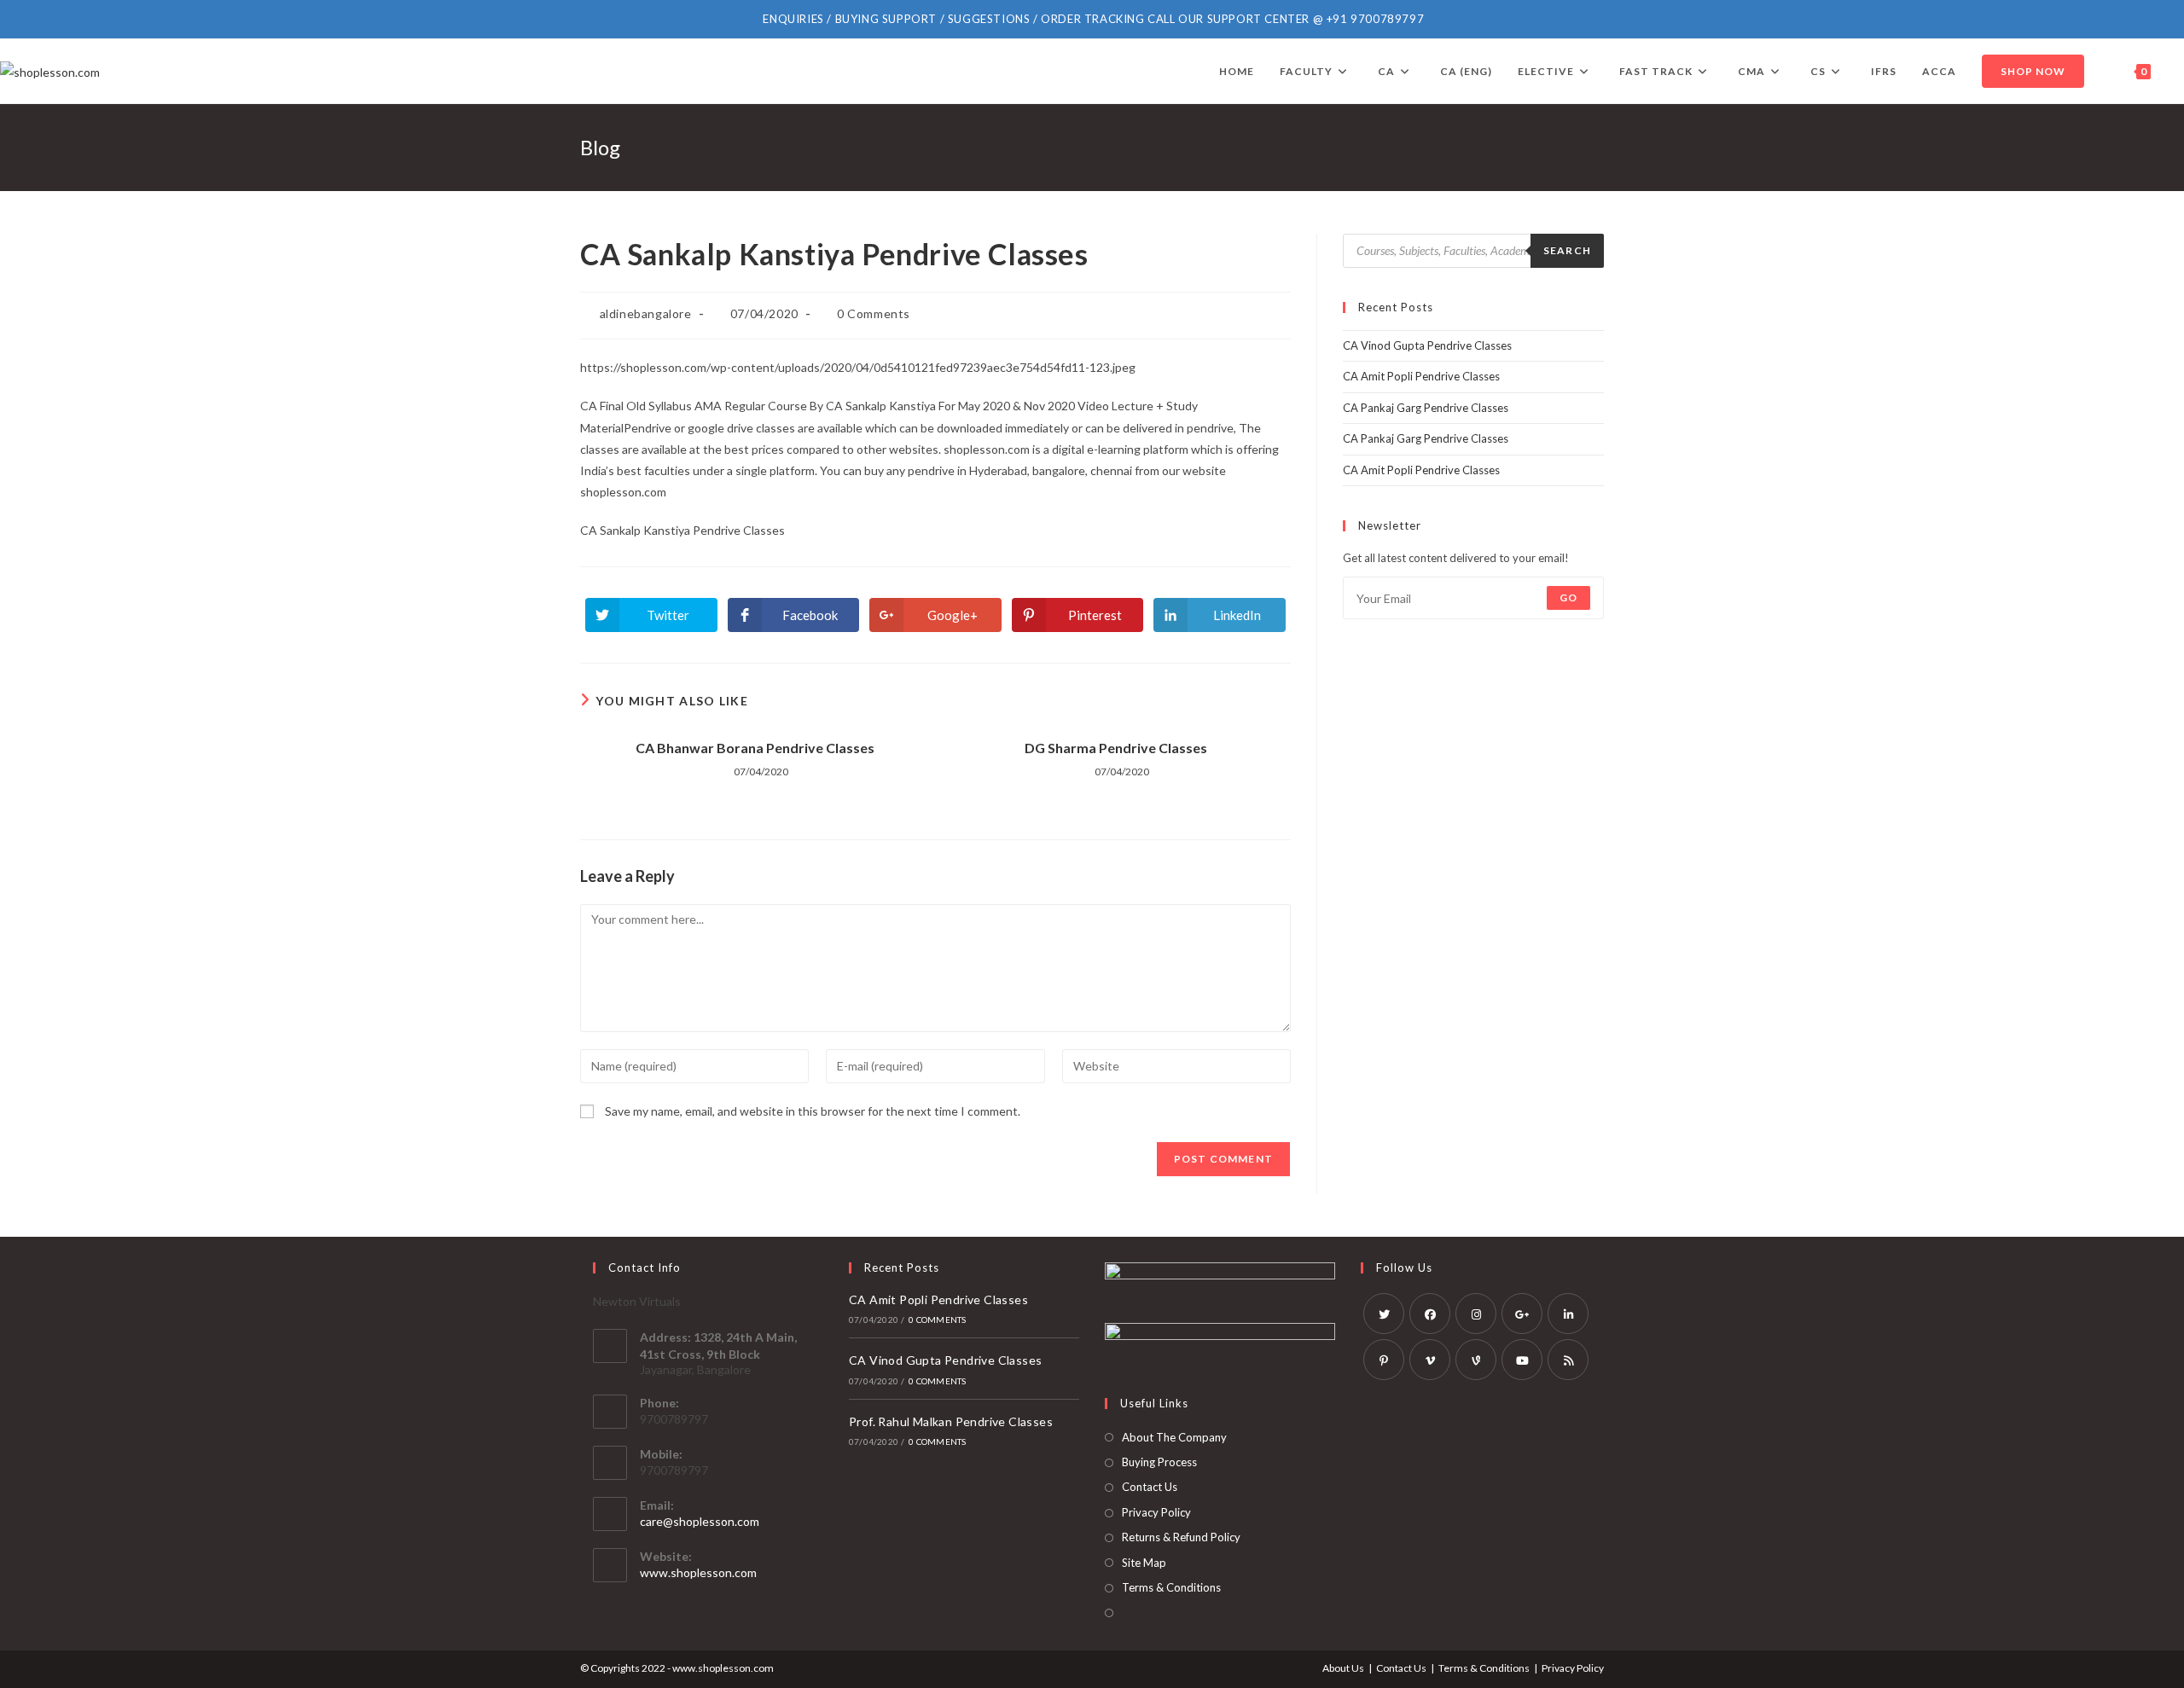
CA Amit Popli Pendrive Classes (1421, 376)
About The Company (1174, 1437)
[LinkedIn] (1568, 1314)
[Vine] (1476, 1360)
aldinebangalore (646, 313)
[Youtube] (1522, 1360)
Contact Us (1150, 1487)
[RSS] (1568, 1360)
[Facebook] (1430, 1314)
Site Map (1144, 1563)
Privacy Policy (1156, 1512)
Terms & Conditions (1171, 1587)
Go (1568, 597)
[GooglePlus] (1522, 1314)
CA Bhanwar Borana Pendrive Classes (755, 748)
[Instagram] (1476, 1314)
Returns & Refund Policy (1181, 1537)
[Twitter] (1384, 1314)
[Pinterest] (1384, 1360)
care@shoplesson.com (700, 1521)
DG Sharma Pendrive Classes (1116, 748)
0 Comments (874, 313)
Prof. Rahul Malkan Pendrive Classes (951, 1421)
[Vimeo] (1430, 1360)
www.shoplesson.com (698, 1572)
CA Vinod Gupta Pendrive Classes (1427, 345)
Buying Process (1159, 1462)
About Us (1343, 1668)
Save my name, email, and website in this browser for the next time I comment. (813, 1111)
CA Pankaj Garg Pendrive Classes (1426, 408)
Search (1567, 250)
